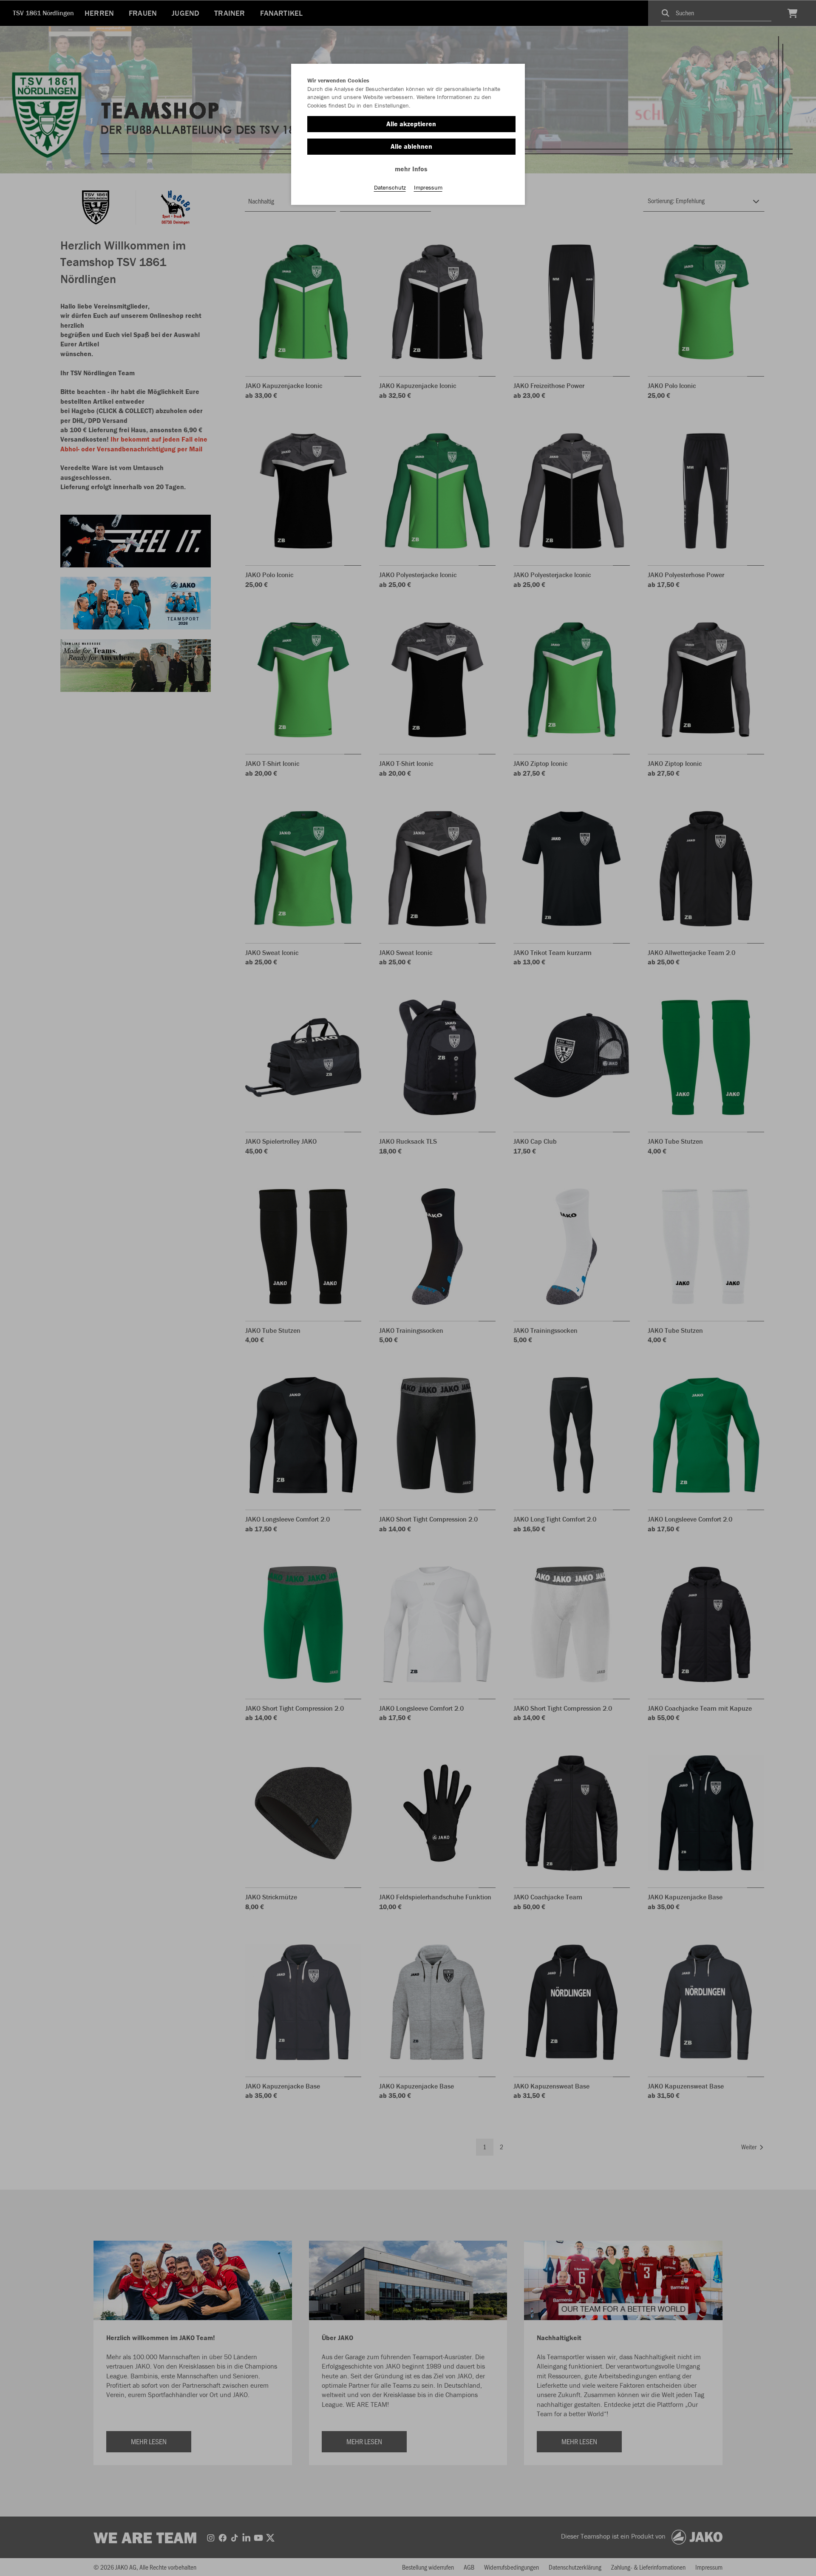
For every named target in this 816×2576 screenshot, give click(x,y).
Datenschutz (390, 187)
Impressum (428, 187)
